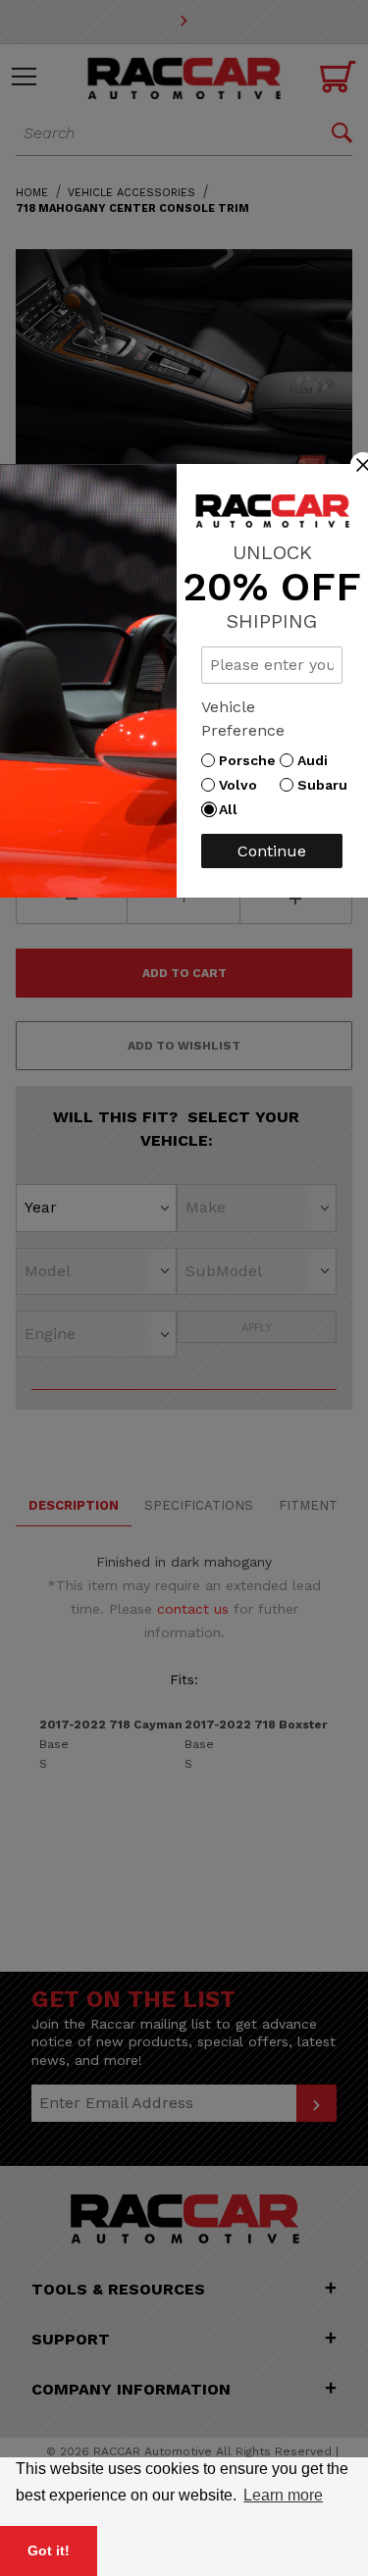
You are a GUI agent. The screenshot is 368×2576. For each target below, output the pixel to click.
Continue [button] (272, 851)
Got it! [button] (49, 2550)
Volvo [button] (243, 785)
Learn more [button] (283, 2495)
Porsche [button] (252, 760)
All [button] (233, 809)
